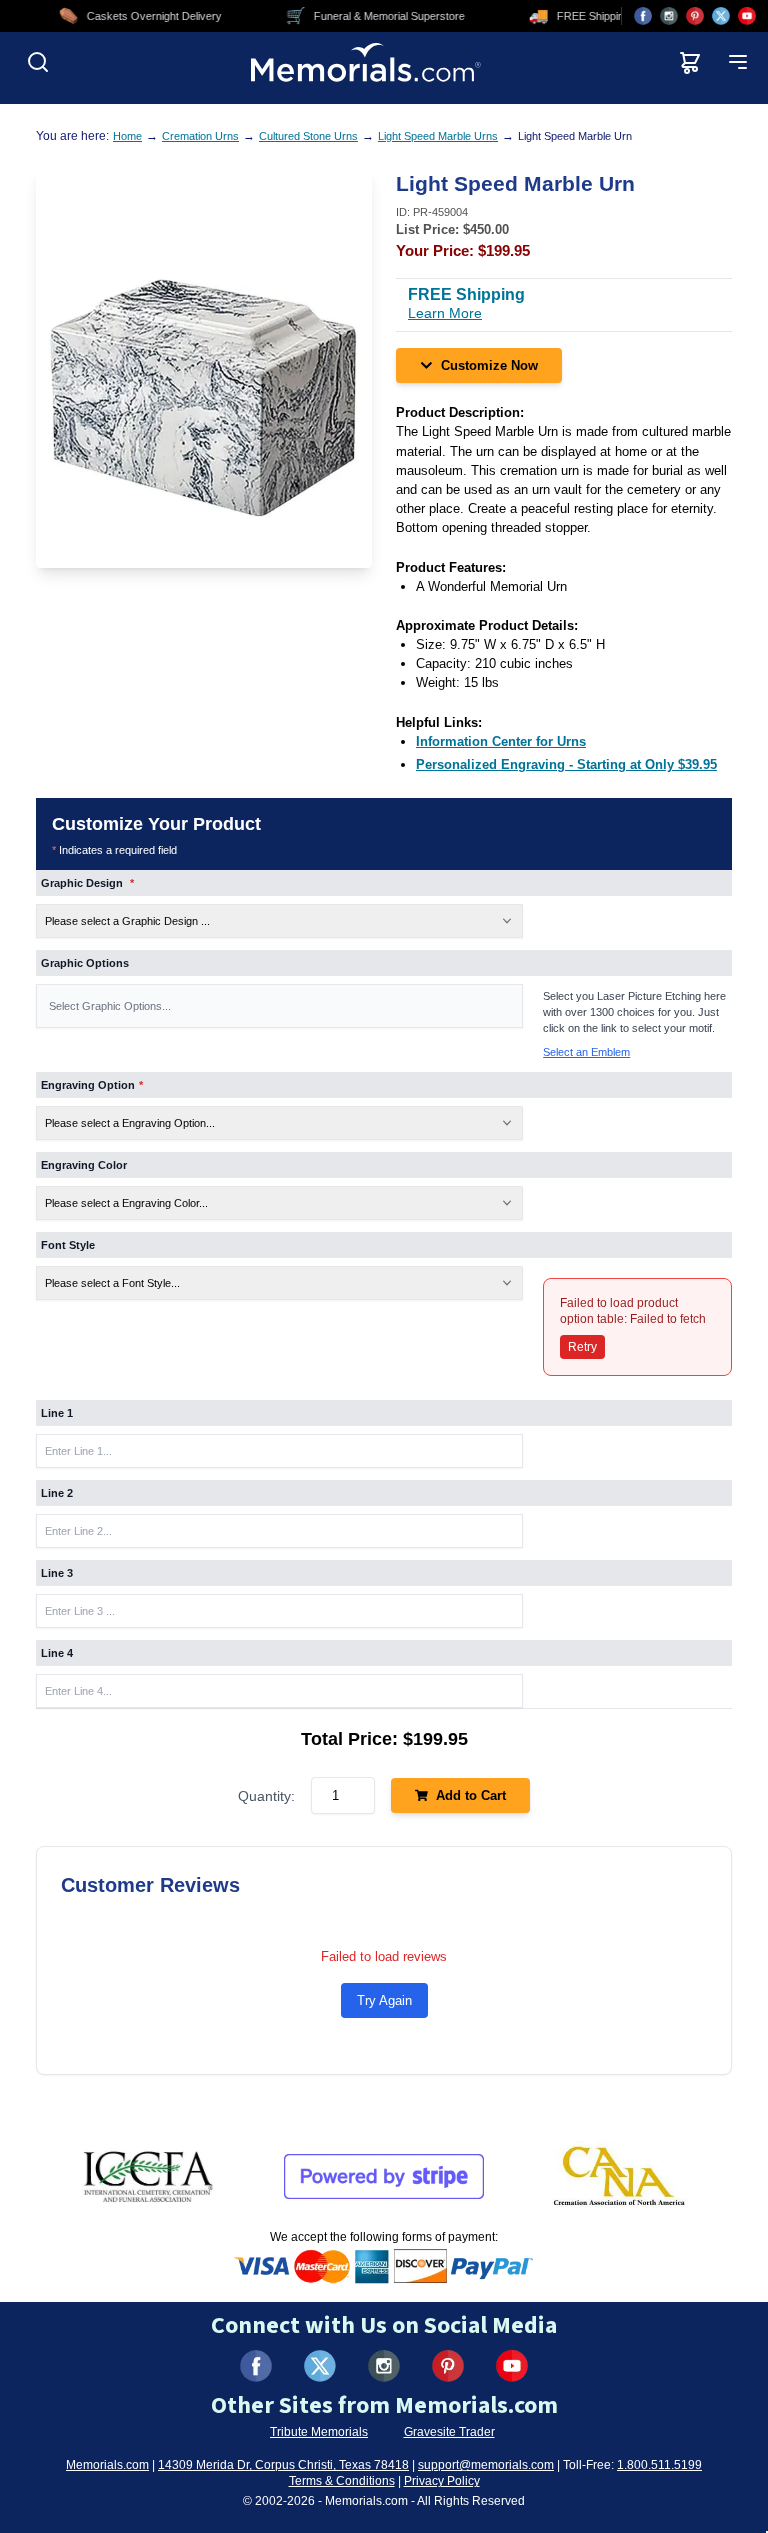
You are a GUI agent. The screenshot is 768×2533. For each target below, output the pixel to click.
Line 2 (57, 1493)
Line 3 (57, 1573)
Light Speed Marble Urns (438, 136)
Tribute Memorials (319, 2432)
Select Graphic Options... (110, 1006)
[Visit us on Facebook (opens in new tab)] (643, 16)
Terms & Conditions (342, 2481)
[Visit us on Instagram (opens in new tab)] (669, 16)
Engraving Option (92, 1085)
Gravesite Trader (449, 2432)
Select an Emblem (586, 1052)
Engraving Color (84, 1165)
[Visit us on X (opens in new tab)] (721, 16)
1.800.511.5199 (659, 2465)
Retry (582, 1347)
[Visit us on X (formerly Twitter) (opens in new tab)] (320, 2366)
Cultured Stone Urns (308, 136)
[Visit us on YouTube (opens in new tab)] (747, 16)
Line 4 (57, 1653)
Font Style (68, 1245)
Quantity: (266, 1796)
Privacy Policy (442, 2481)
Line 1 (57, 1413)
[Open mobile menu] (738, 62)
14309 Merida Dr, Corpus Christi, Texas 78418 (283, 2465)
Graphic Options (85, 963)
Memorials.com (107, 2465)
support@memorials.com (486, 2465)
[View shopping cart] (690, 62)
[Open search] (38, 62)
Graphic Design (87, 883)
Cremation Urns (200, 136)
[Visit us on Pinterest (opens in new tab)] (695, 16)
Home (127, 136)
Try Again (384, 2000)
